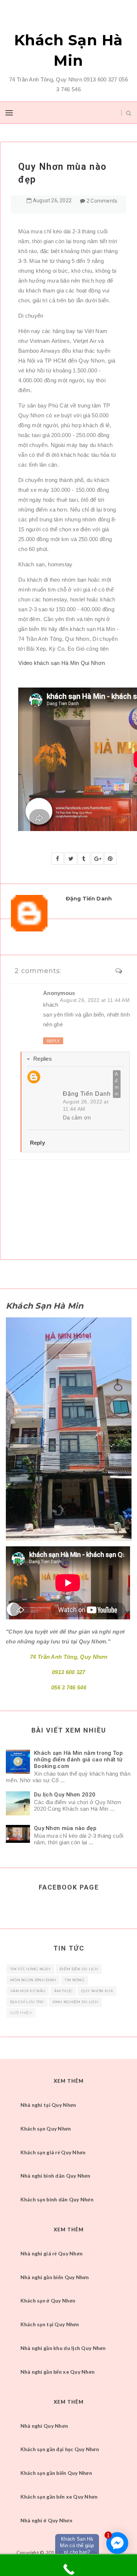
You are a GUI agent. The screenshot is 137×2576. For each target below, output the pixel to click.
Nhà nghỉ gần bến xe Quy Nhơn (58, 2372)
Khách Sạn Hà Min (69, 50)
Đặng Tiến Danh (87, 1093)
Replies (43, 1059)
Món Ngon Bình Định (33, 1980)
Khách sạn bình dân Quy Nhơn (57, 2199)
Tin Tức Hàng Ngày (31, 1969)
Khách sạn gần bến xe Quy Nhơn (59, 2497)
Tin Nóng (74, 1980)
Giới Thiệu (21, 2013)
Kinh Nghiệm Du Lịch (75, 2002)
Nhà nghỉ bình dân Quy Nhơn (56, 2176)
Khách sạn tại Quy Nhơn (50, 2324)
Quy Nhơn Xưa (97, 1991)
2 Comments (102, 201)
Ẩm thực (63, 1991)
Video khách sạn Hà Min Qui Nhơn (62, 663)
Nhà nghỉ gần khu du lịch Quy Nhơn (63, 2348)
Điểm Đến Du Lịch (79, 1969)
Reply (53, 1041)
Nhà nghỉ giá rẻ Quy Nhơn (52, 2253)
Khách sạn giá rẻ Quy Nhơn (53, 2152)
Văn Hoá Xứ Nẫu (28, 1991)
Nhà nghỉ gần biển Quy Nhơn (55, 2277)
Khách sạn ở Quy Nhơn (48, 2301)
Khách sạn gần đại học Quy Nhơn (60, 2449)
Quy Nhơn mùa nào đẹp (65, 1828)
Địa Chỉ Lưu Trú (27, 2002)
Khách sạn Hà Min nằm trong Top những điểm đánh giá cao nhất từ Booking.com (78, 1760)
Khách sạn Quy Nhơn (46, 2129)
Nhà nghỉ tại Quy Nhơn (48, 2105)
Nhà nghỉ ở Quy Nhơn (46, 2520)
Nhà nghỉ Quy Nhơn (44, 2426)
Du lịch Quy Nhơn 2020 (65, 1795)
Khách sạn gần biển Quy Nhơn (56, 2473)
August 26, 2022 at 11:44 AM (95, 1000)
